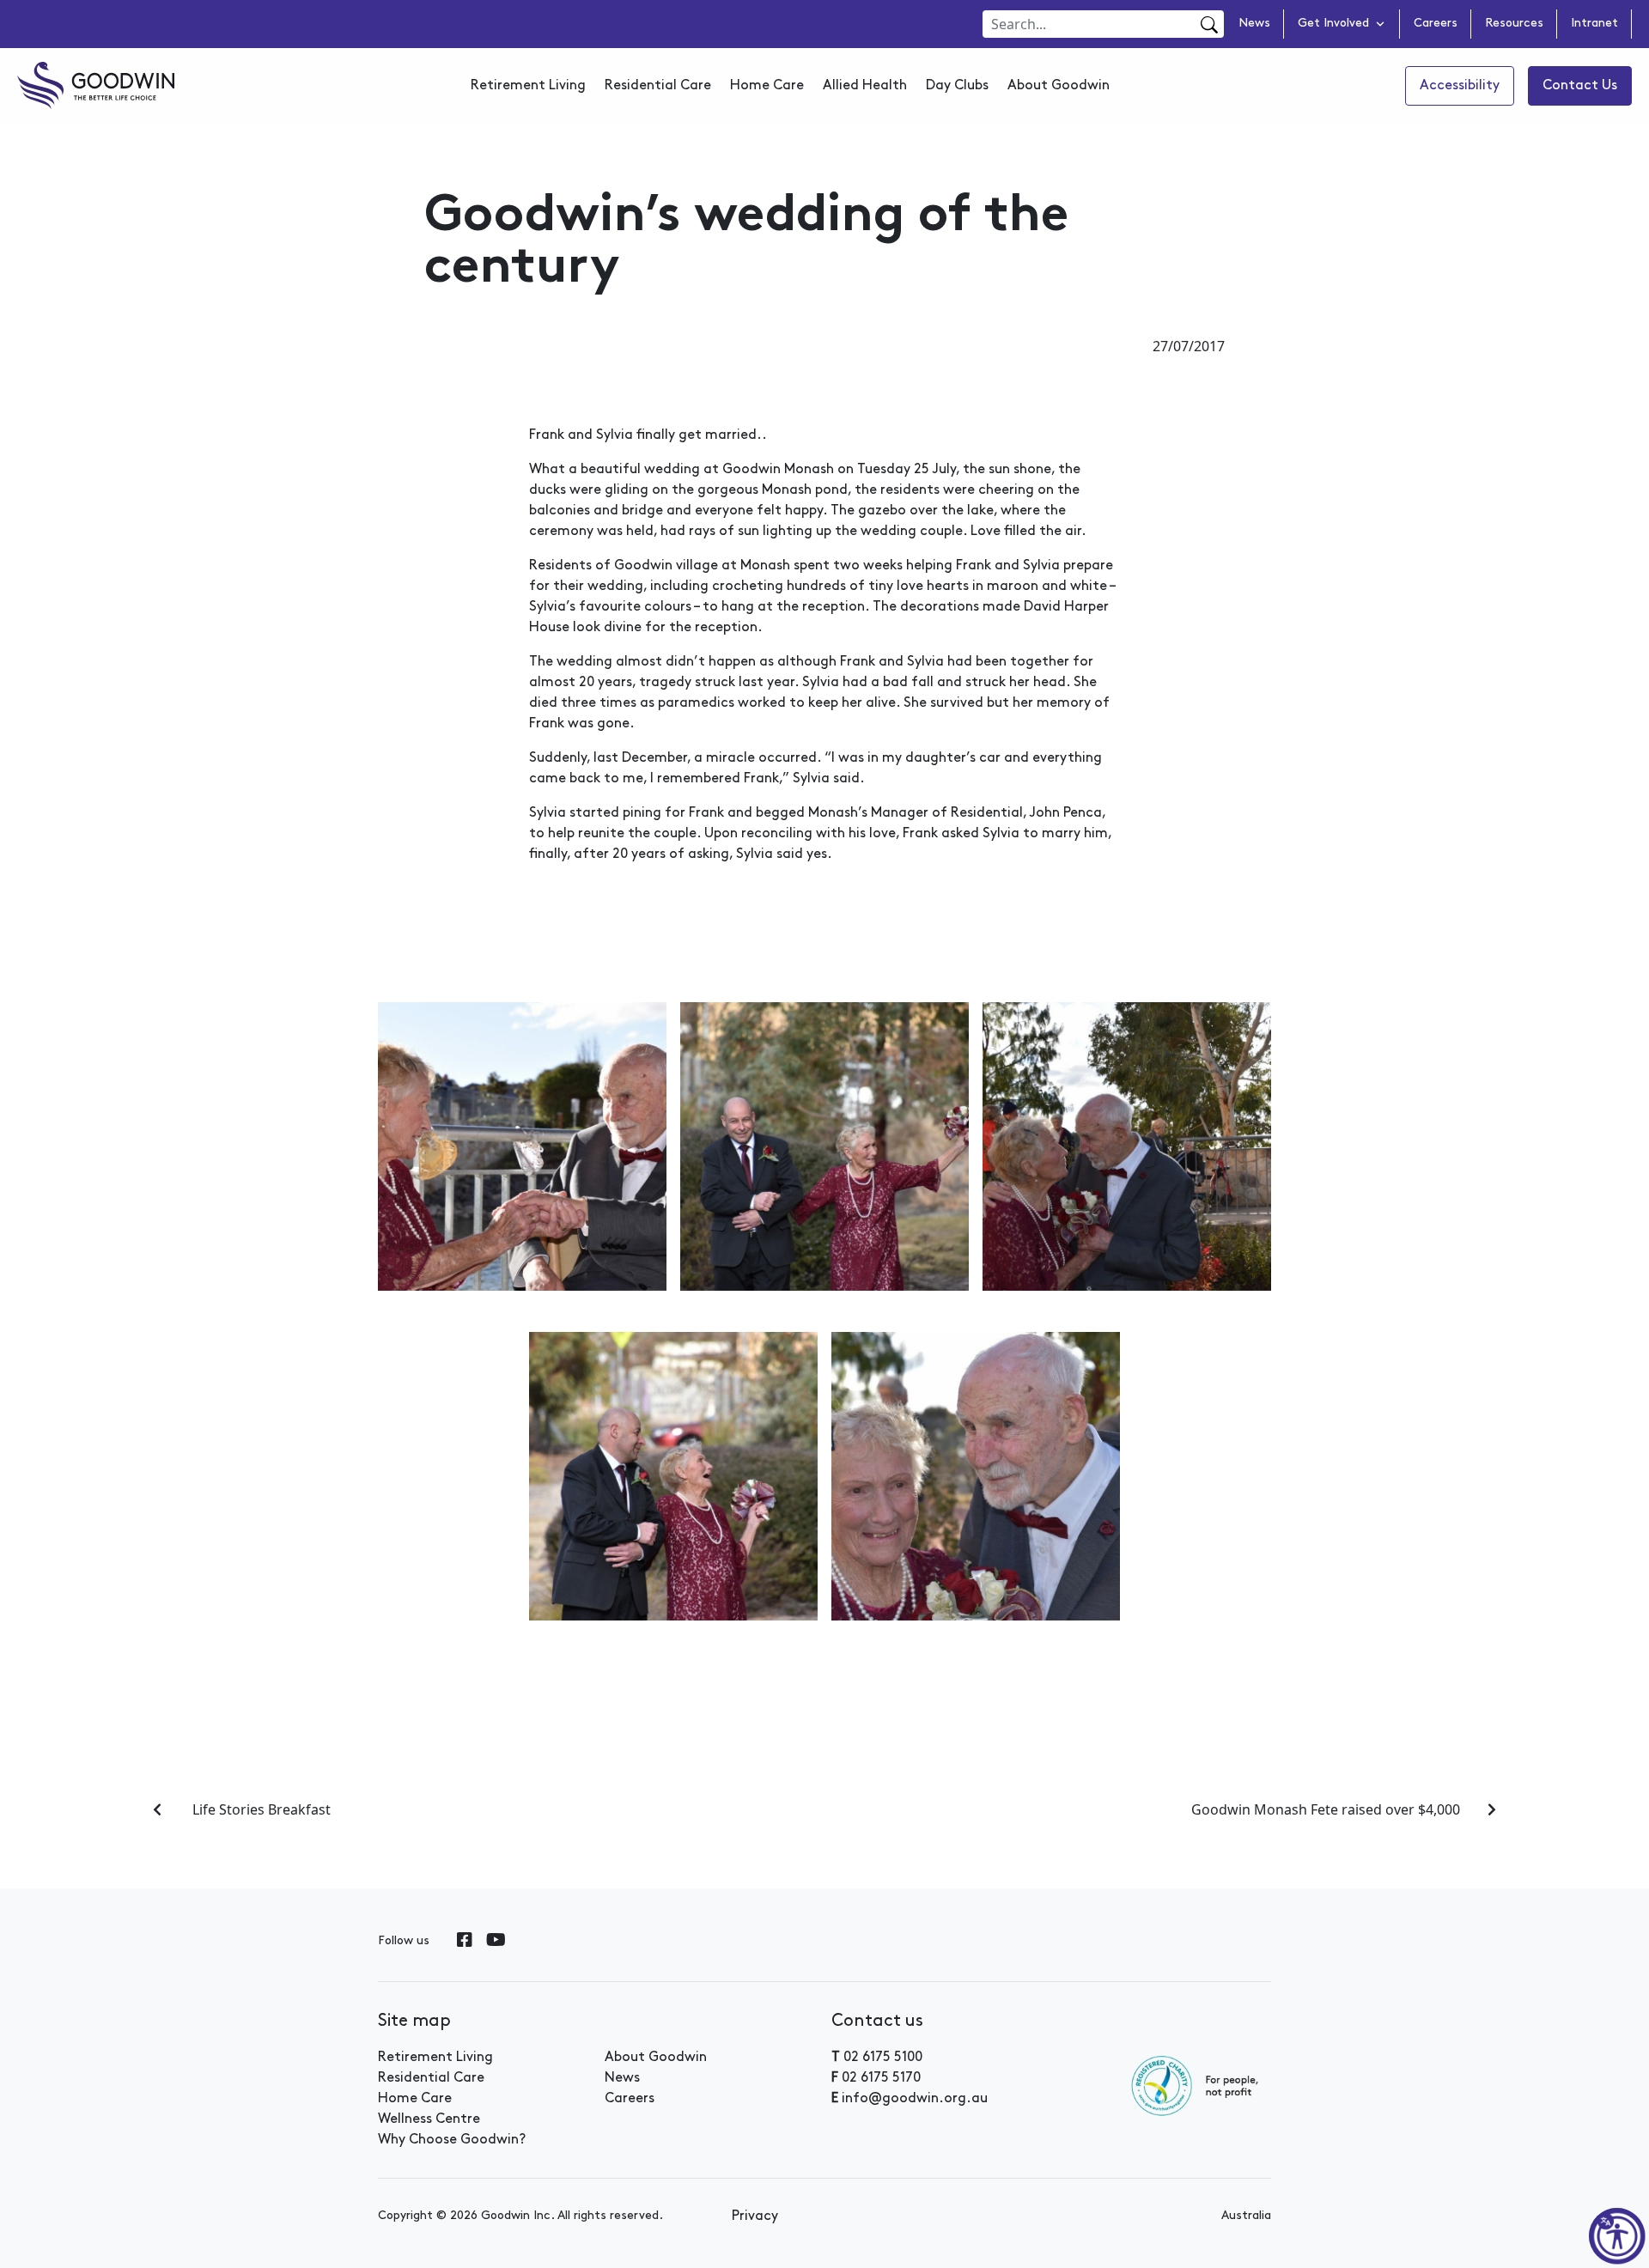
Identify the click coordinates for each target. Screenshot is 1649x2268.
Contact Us (1580, 86)
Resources (1514, 24)
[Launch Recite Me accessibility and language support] (1617, 2236)
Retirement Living (528, 86)
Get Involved (1333, 24)
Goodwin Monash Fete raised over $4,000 (1326, 1809)
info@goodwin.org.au (915, 2099)
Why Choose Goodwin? (452, 2140)
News (1254, 24)
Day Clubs (957, 86)
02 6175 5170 (881, 2078)
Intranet (1594, 24)
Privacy (755, 2216)
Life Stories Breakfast (260, 1809)
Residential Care (658, 86)
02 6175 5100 (883, 2058)
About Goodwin (1059, 86)
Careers (1436, 24)
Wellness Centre (429, 2119)
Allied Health (865, 86)
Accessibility (1460, 86)
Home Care (767, 86)
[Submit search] (1207, 25)
